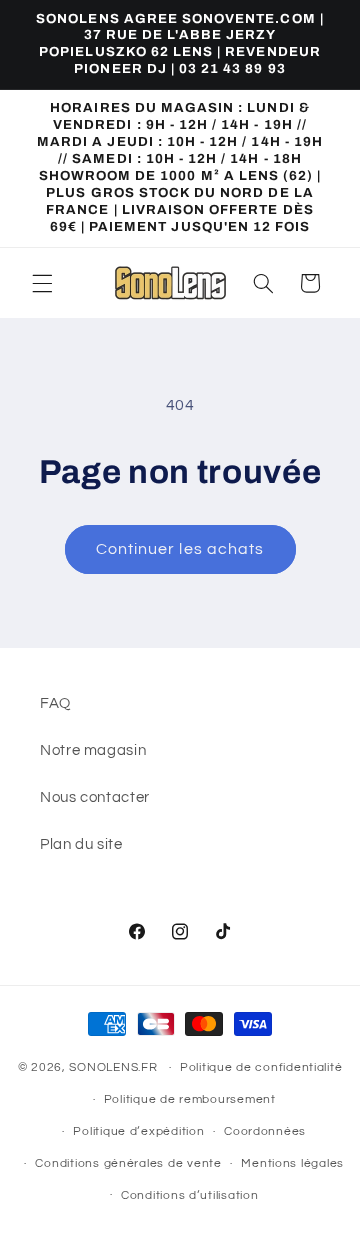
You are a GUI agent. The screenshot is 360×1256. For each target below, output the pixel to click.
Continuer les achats (180, 549)
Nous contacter (95, 797)
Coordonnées (265, 1131)
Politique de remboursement (190, 1099)
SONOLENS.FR (113, 1067)
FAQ (55, 703)
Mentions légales (292, 1163)
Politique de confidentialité (261, 1067)
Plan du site (81, 844)
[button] (42, 283)
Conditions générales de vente (128, 1163)
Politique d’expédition (138, 1131)
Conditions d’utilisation (190, 1195)
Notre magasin (93, 750)
